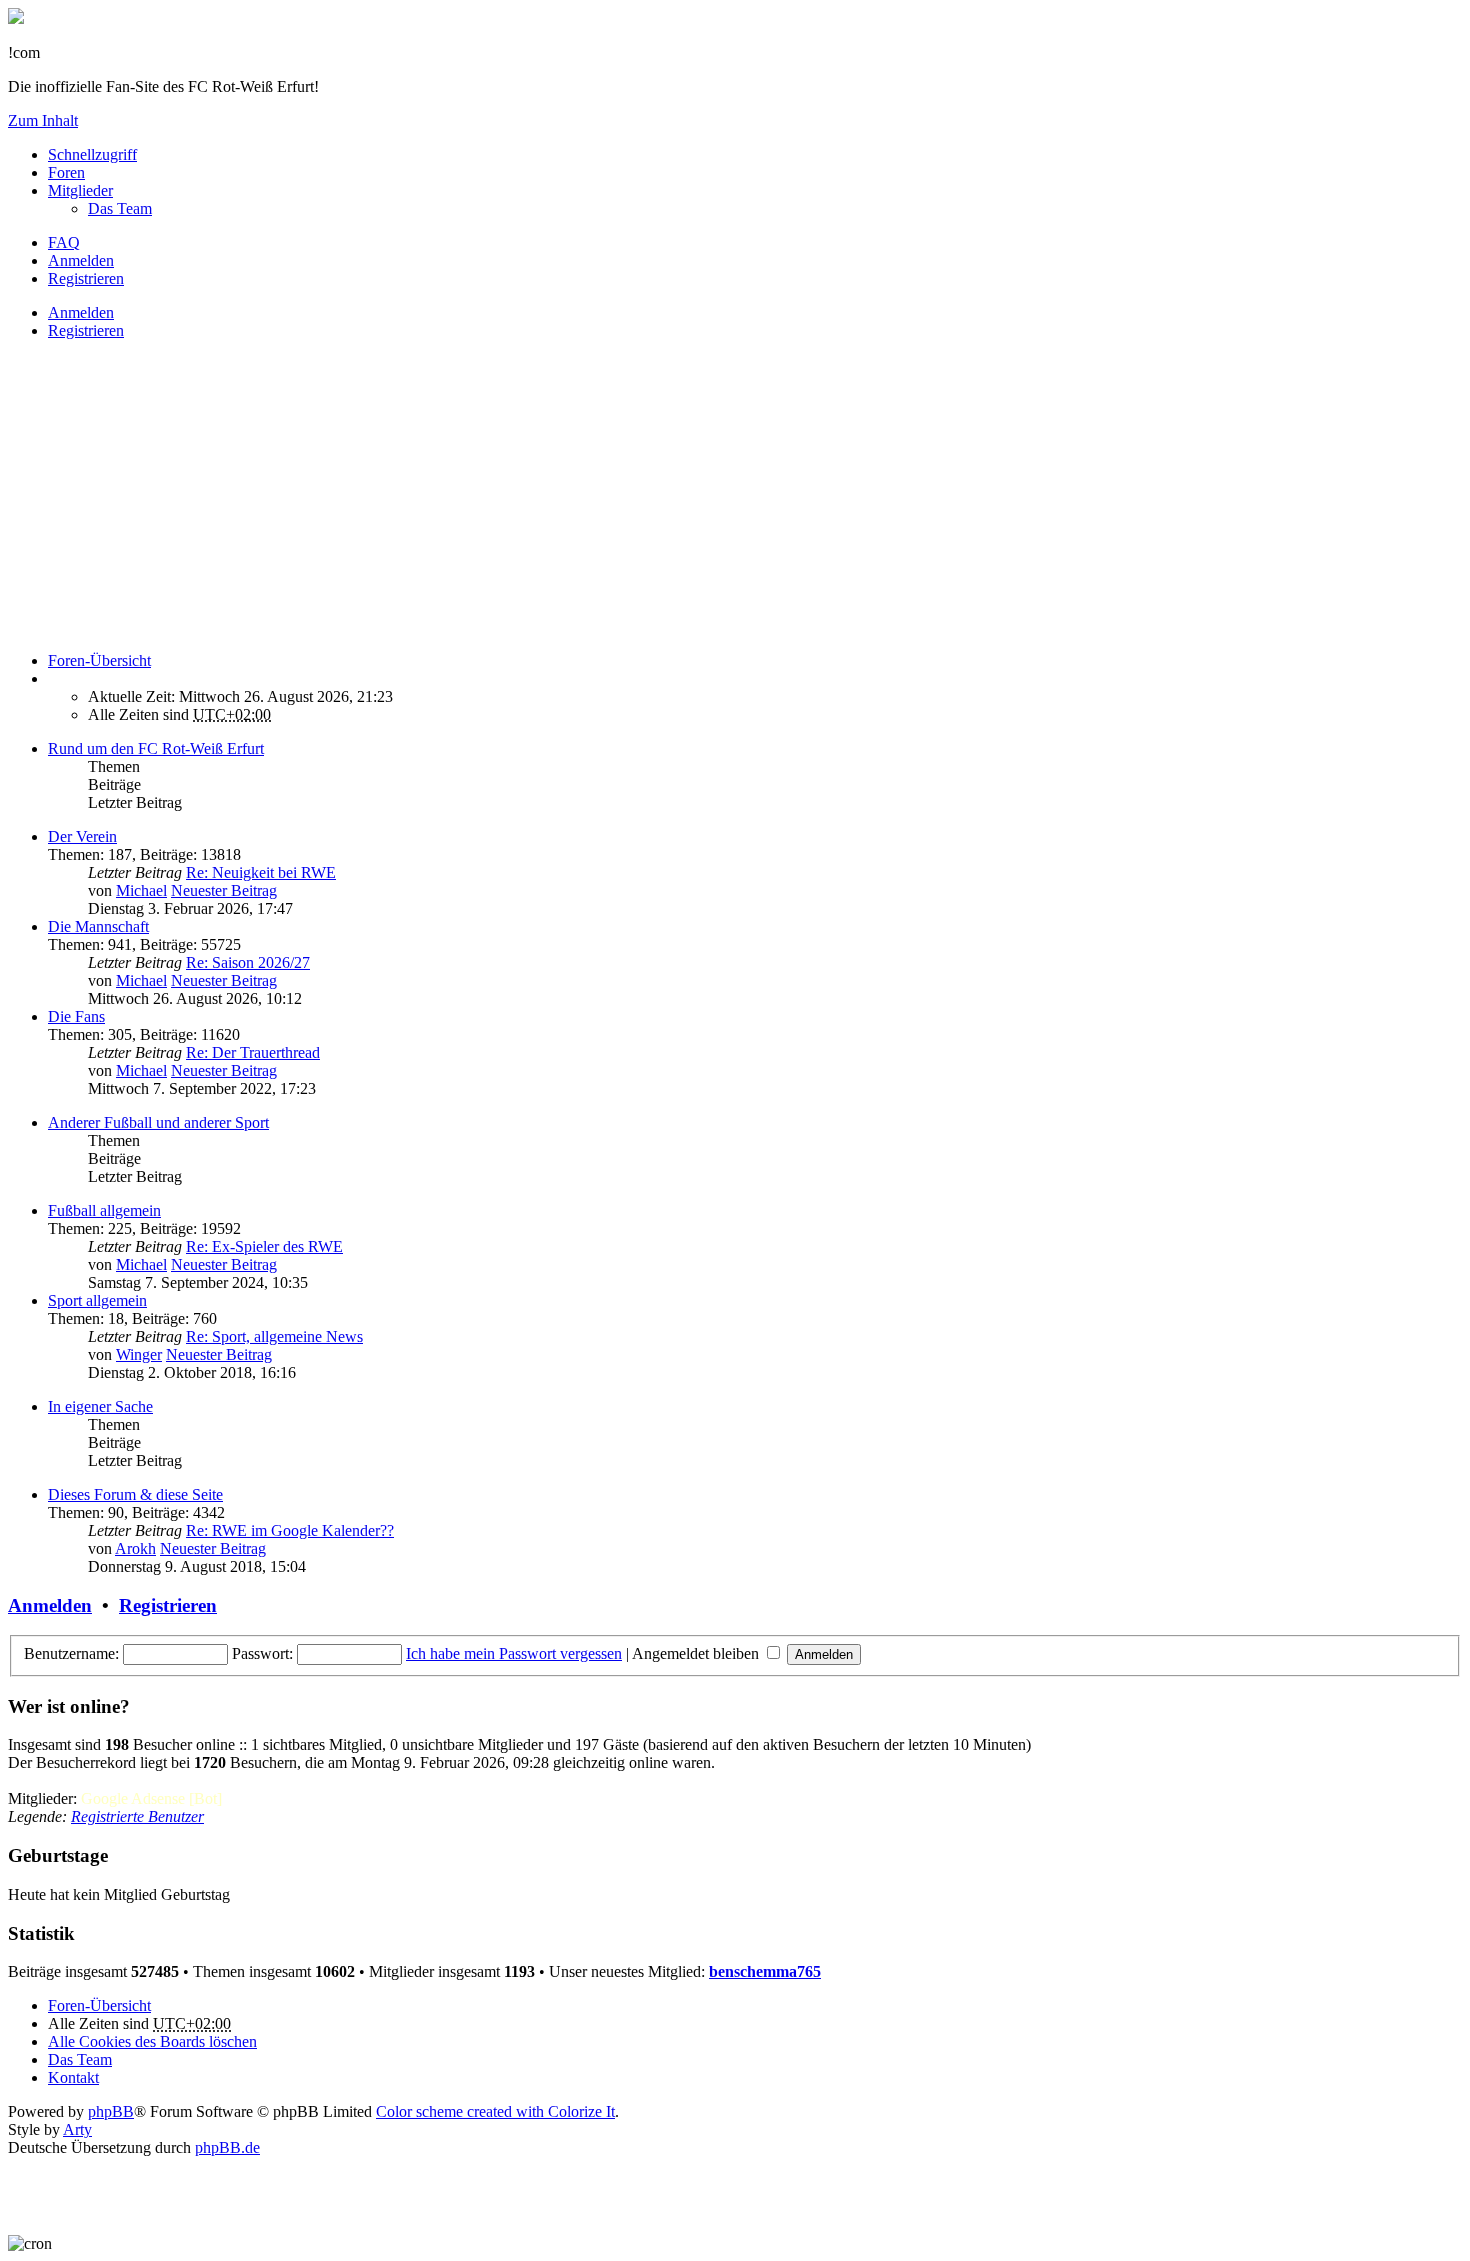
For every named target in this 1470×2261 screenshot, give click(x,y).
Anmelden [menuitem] (81, 260)
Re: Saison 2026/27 (248, 962)
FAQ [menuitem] (64, 242)
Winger (139, 1354)
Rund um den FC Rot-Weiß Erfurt (156, 748)
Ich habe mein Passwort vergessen (514, 1653)
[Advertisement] (608, 496)
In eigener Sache (100, 1406)
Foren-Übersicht (99, 2005)
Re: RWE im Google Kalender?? (290, 1530)
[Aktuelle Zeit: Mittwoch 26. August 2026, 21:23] (54, 678)
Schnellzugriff (92, 154)
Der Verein (82, 836)
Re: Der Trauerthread (253, 1052)
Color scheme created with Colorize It (495, 2111)
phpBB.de (227, 2147)
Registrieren (86, 330)
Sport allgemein (97, 1300)
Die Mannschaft (98, 926)
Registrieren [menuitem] (86, 278)
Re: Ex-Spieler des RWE (264, 1246)
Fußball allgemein (104, 1210)
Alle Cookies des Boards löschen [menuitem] (152, 2041)
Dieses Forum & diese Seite (135, 1494)
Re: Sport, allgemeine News (274, 1336)
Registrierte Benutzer (137, 1816)
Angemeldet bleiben (697, 1653)
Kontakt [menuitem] (73, 2077)
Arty (77, 2129)
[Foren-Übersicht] (16, 18)
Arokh (135, 1548)
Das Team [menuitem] (120, 208)
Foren (66, 172)
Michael (141, 890)
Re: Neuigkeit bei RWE (261, 872)
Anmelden (81, 312)
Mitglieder (80, 190)
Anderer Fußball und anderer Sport (158, 1122)
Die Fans (76, 1016)
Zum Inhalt (43, 120)
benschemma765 (765, 1971)
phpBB (111, 2111)
